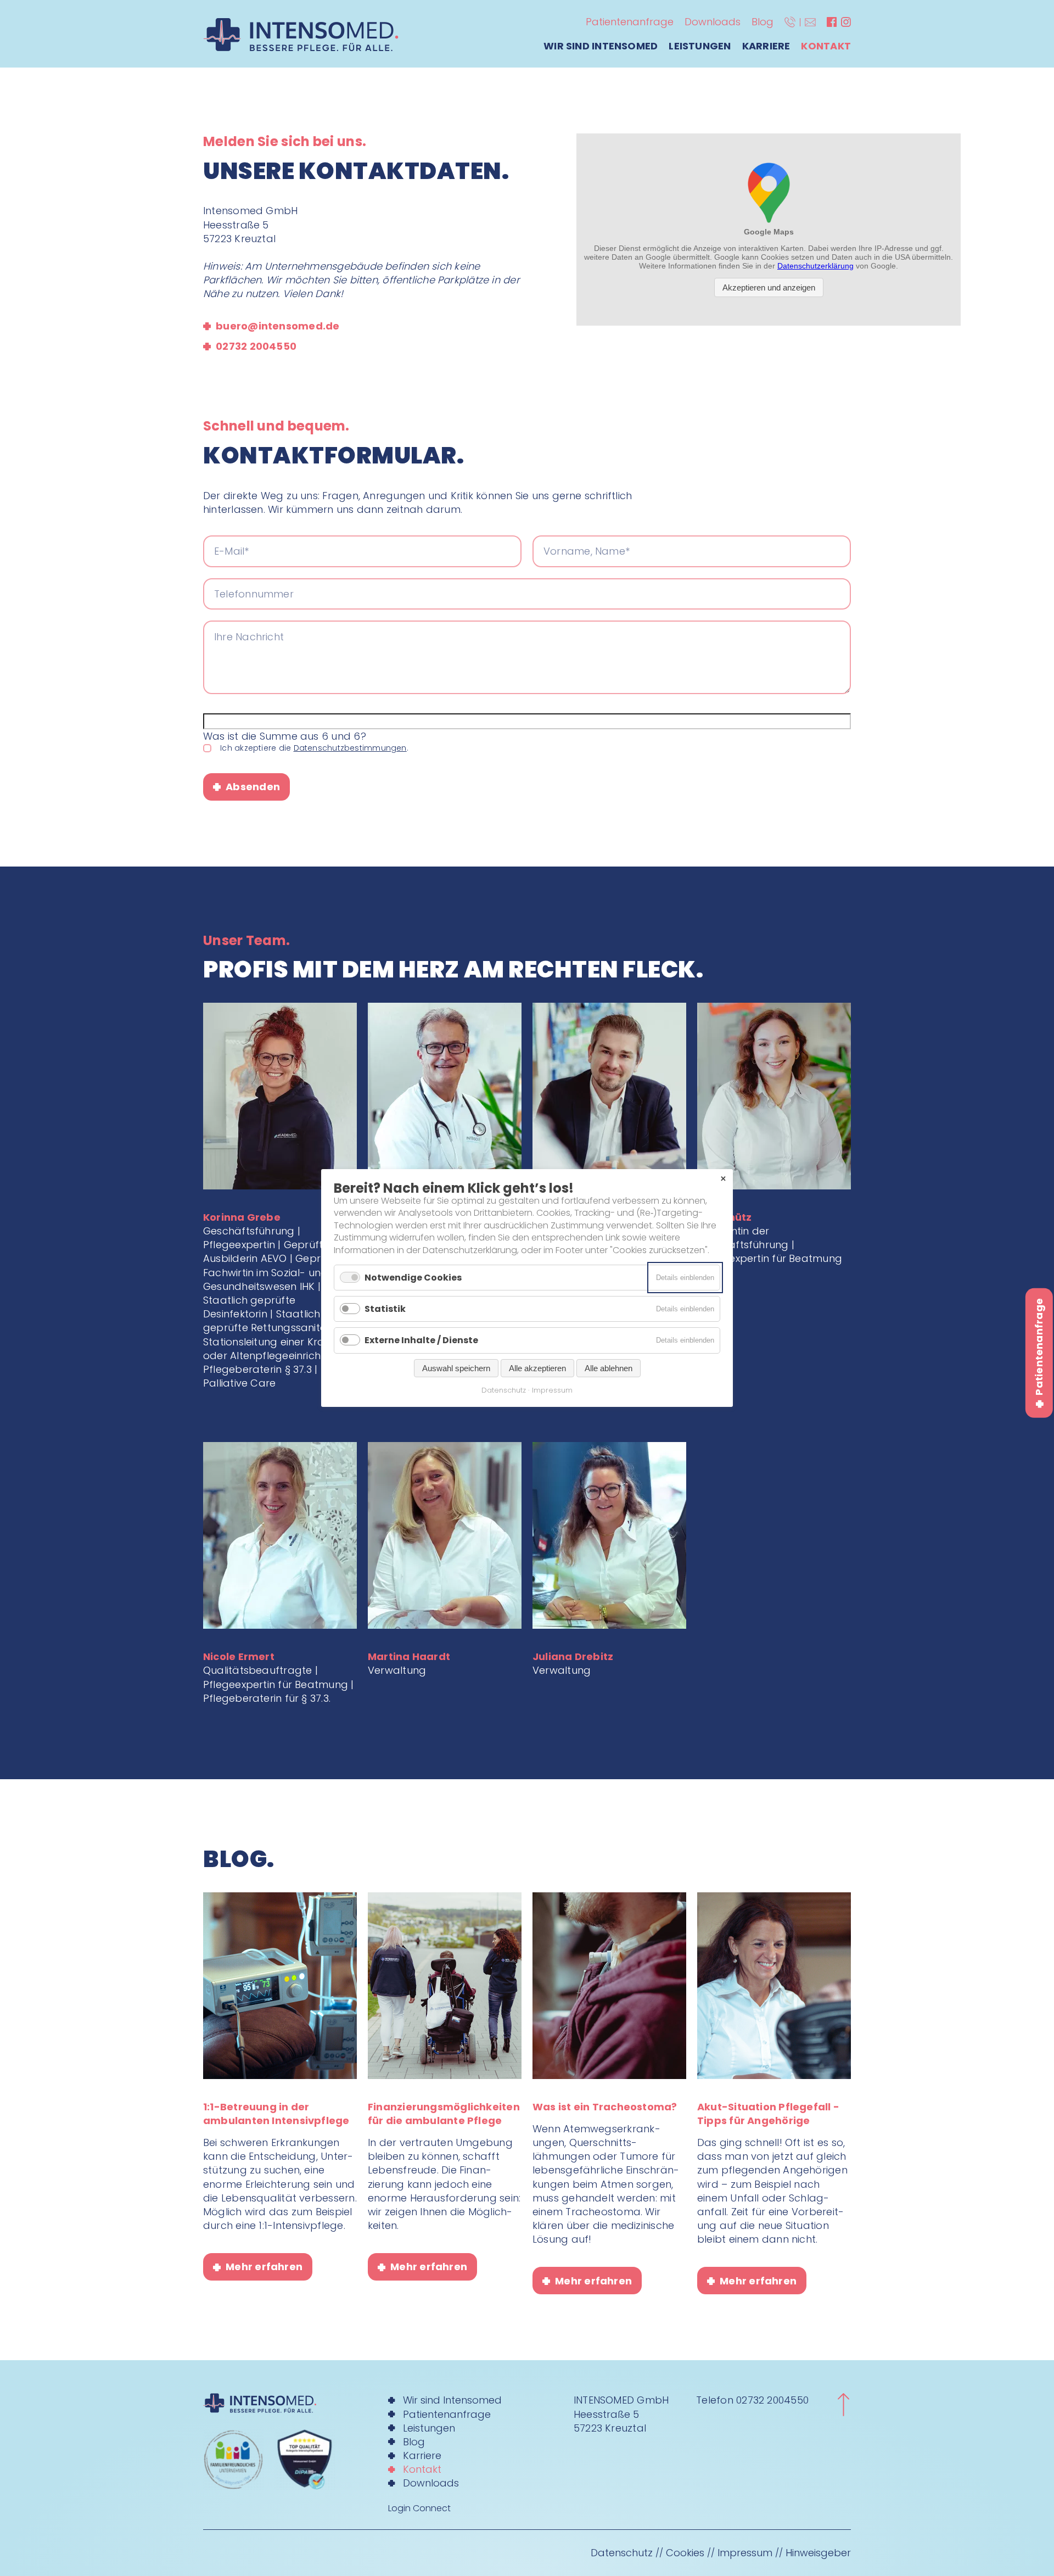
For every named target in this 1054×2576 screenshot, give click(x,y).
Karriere (766, 46)
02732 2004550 (772, 2400)
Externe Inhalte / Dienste (421, 1341)
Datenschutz (622, 2553)
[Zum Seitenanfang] (843, 2405)
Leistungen (700, 46)
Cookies (685, 2553)
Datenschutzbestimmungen (350, 748)
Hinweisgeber (818, 2553)
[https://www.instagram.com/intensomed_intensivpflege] (846, 22)
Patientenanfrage (630, 22)
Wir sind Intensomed (601, 46)
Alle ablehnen (609, 1368)
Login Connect (419, 2508)
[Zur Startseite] (282, 2403)
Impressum (745, 2553)
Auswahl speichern (456, 1368)
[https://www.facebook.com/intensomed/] (832, 22)
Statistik (385, 1309)
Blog (763, 22)
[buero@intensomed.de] (810, 22)
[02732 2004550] (790, 22)
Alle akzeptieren (537, 1368)
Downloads (713, 22)
